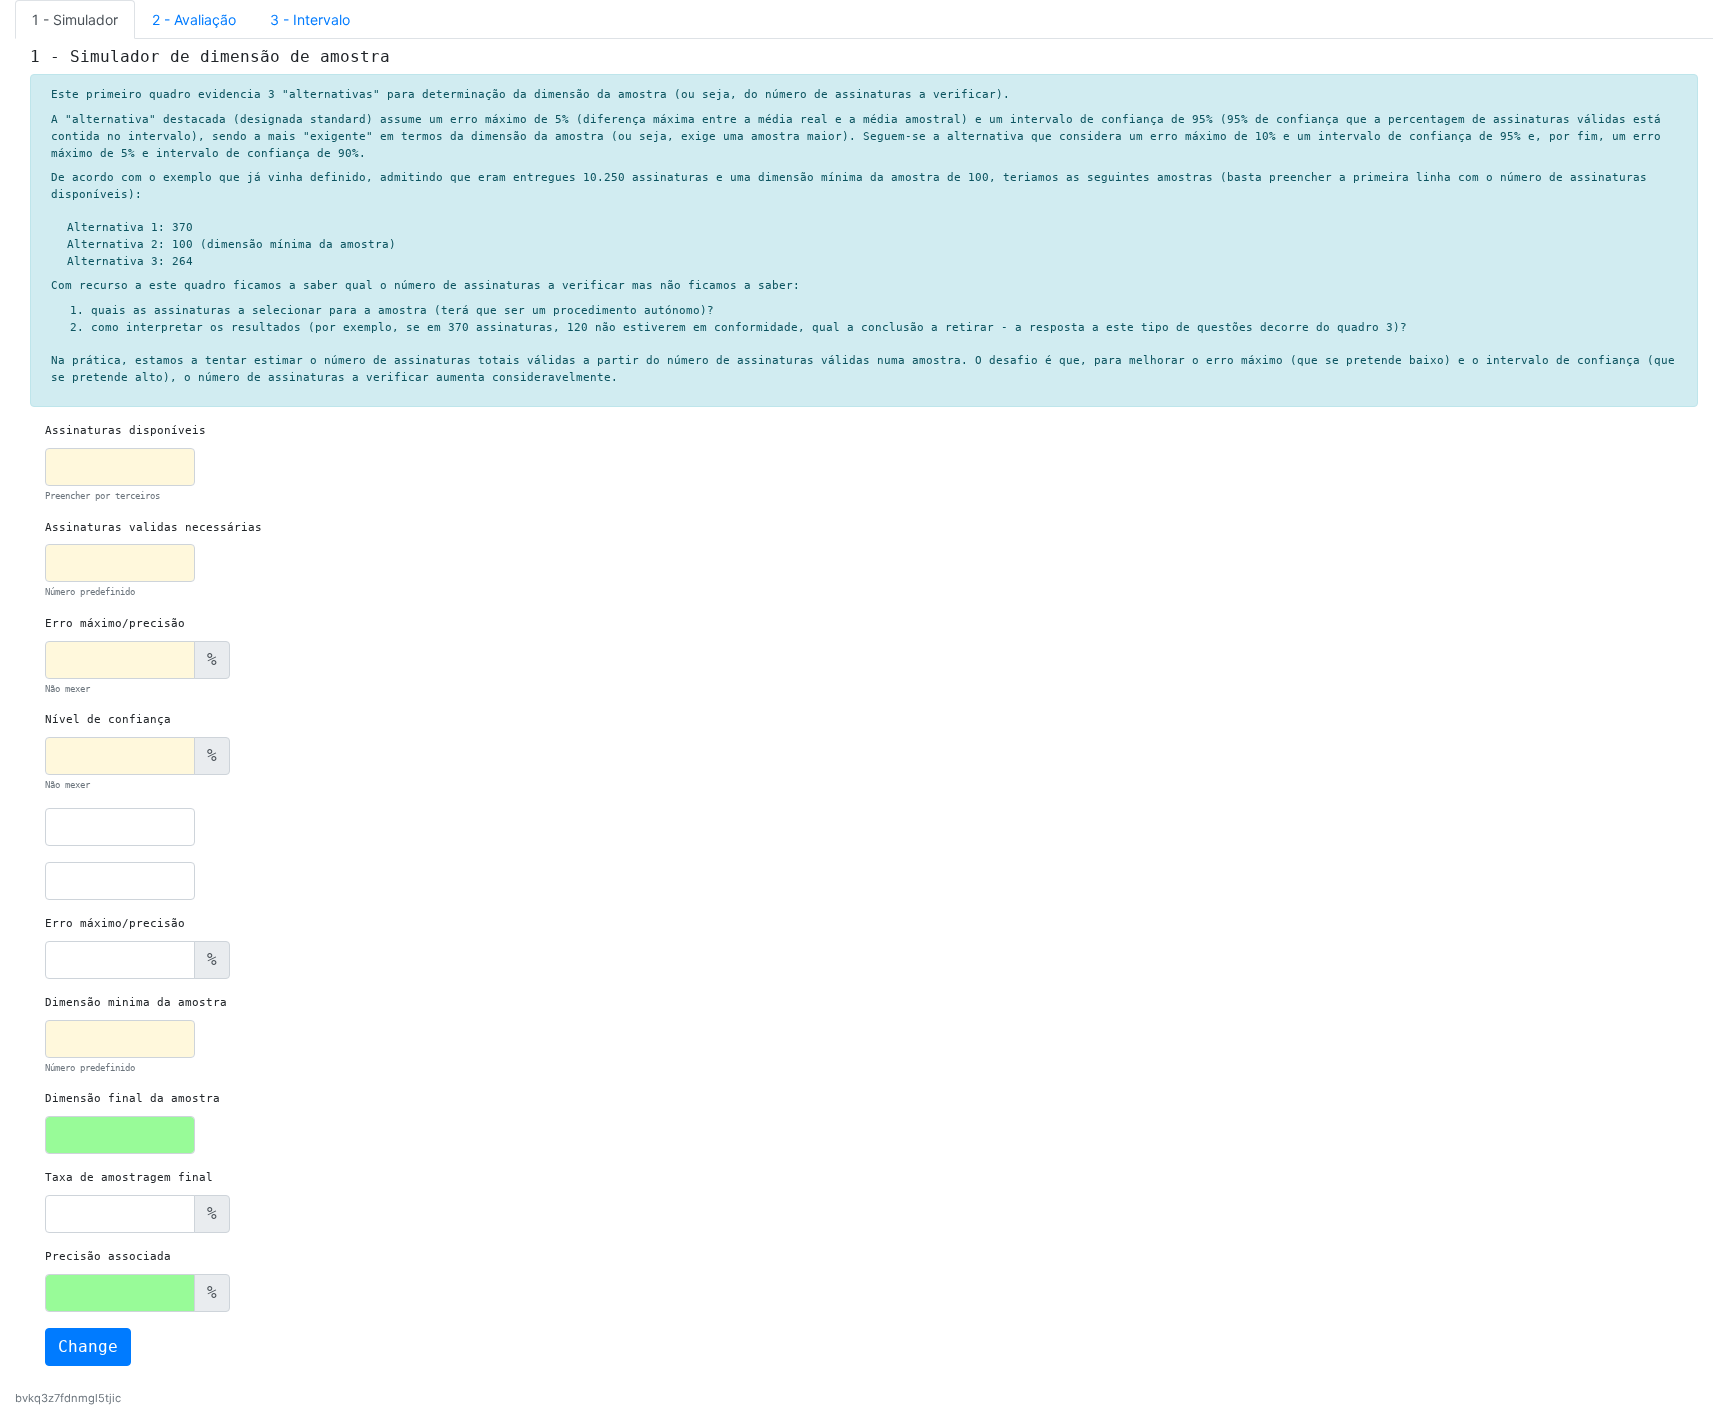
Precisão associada (108, 1256)
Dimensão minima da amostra (136, 1002)
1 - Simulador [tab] (75, 19)
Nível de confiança (108, 719)
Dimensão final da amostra (132, 1098)
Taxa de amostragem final (129, 1177)
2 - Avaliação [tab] (194, 19)
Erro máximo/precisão (115, 623)
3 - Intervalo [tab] (310, 19)
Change (88, 1346)
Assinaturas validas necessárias (153, 527)
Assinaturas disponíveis (125, 430)
